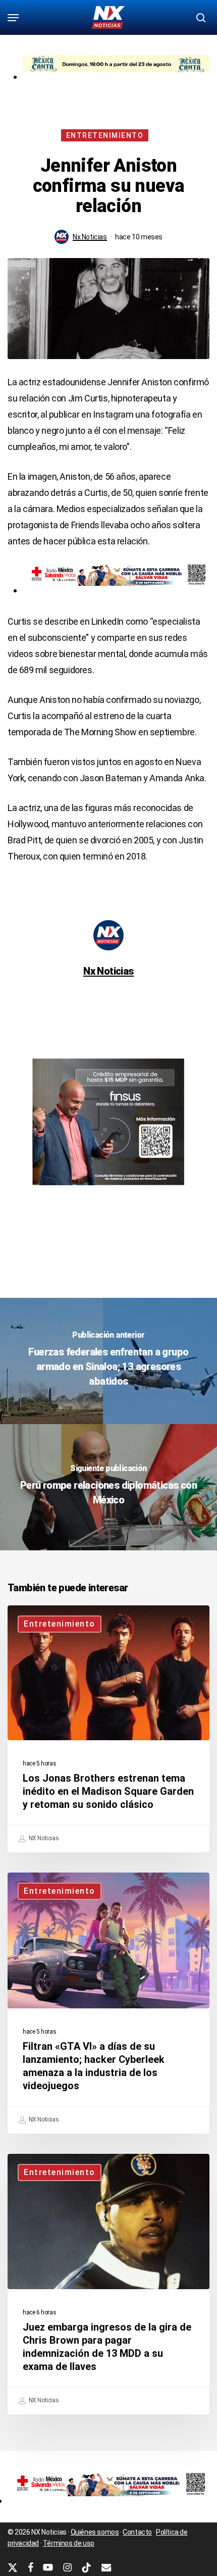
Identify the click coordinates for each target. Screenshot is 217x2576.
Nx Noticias (90, 237)
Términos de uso (69, 2543)
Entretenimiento (105, 135)
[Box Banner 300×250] (108, 1190)
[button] (13, 18)
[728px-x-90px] (116, 590)
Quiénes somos (95, 2532)
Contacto (137, 2532)
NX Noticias (43, 1838)
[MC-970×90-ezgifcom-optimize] (116, 77)
